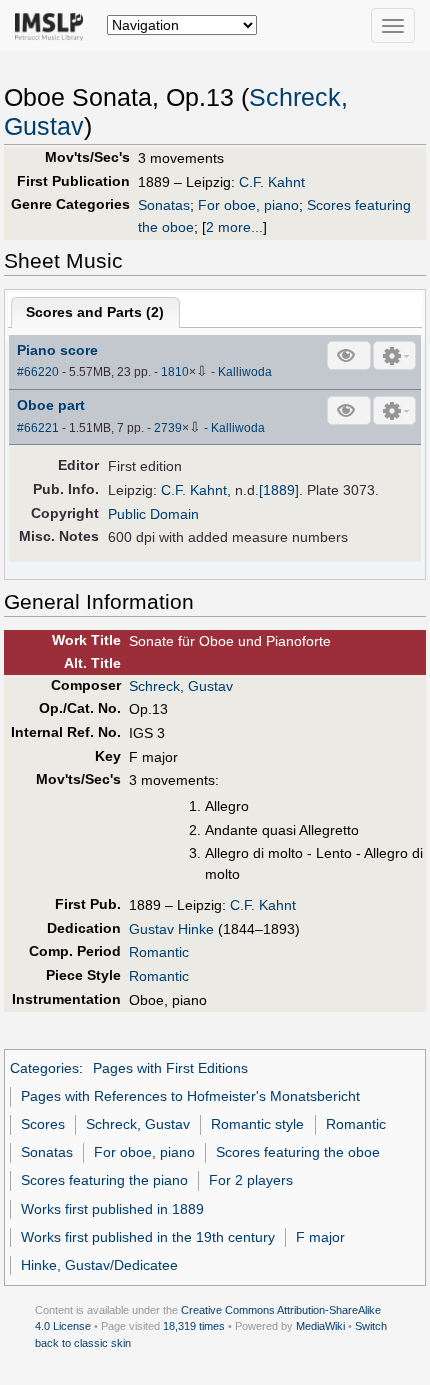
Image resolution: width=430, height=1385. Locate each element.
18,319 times (194, 1326)
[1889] (279, 490)
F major (320, 1237)
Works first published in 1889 (112, 1209)
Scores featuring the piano (104, 1180)
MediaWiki (320, 1326)
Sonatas (164, 205)
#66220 (38, 372)
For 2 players (251, 1180)
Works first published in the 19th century (148, 1237)
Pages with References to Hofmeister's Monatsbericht (190, 1096)
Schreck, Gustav (181, 686)
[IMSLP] (53, 25)
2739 (168, 428)
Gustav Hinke (171, 929)
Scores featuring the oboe (298, 1152)
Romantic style (257, 1124)
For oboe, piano (248, 205)
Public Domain (153, 514)
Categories (44, 1068)
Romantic (159, 952)
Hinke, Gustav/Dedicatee (99, 1265)
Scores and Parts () (95, 312)
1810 (175, 372)
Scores (43, 1124)
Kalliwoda (245, 372)
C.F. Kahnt (272, 182)
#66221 (38, 428)
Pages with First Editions (170, 1068)
